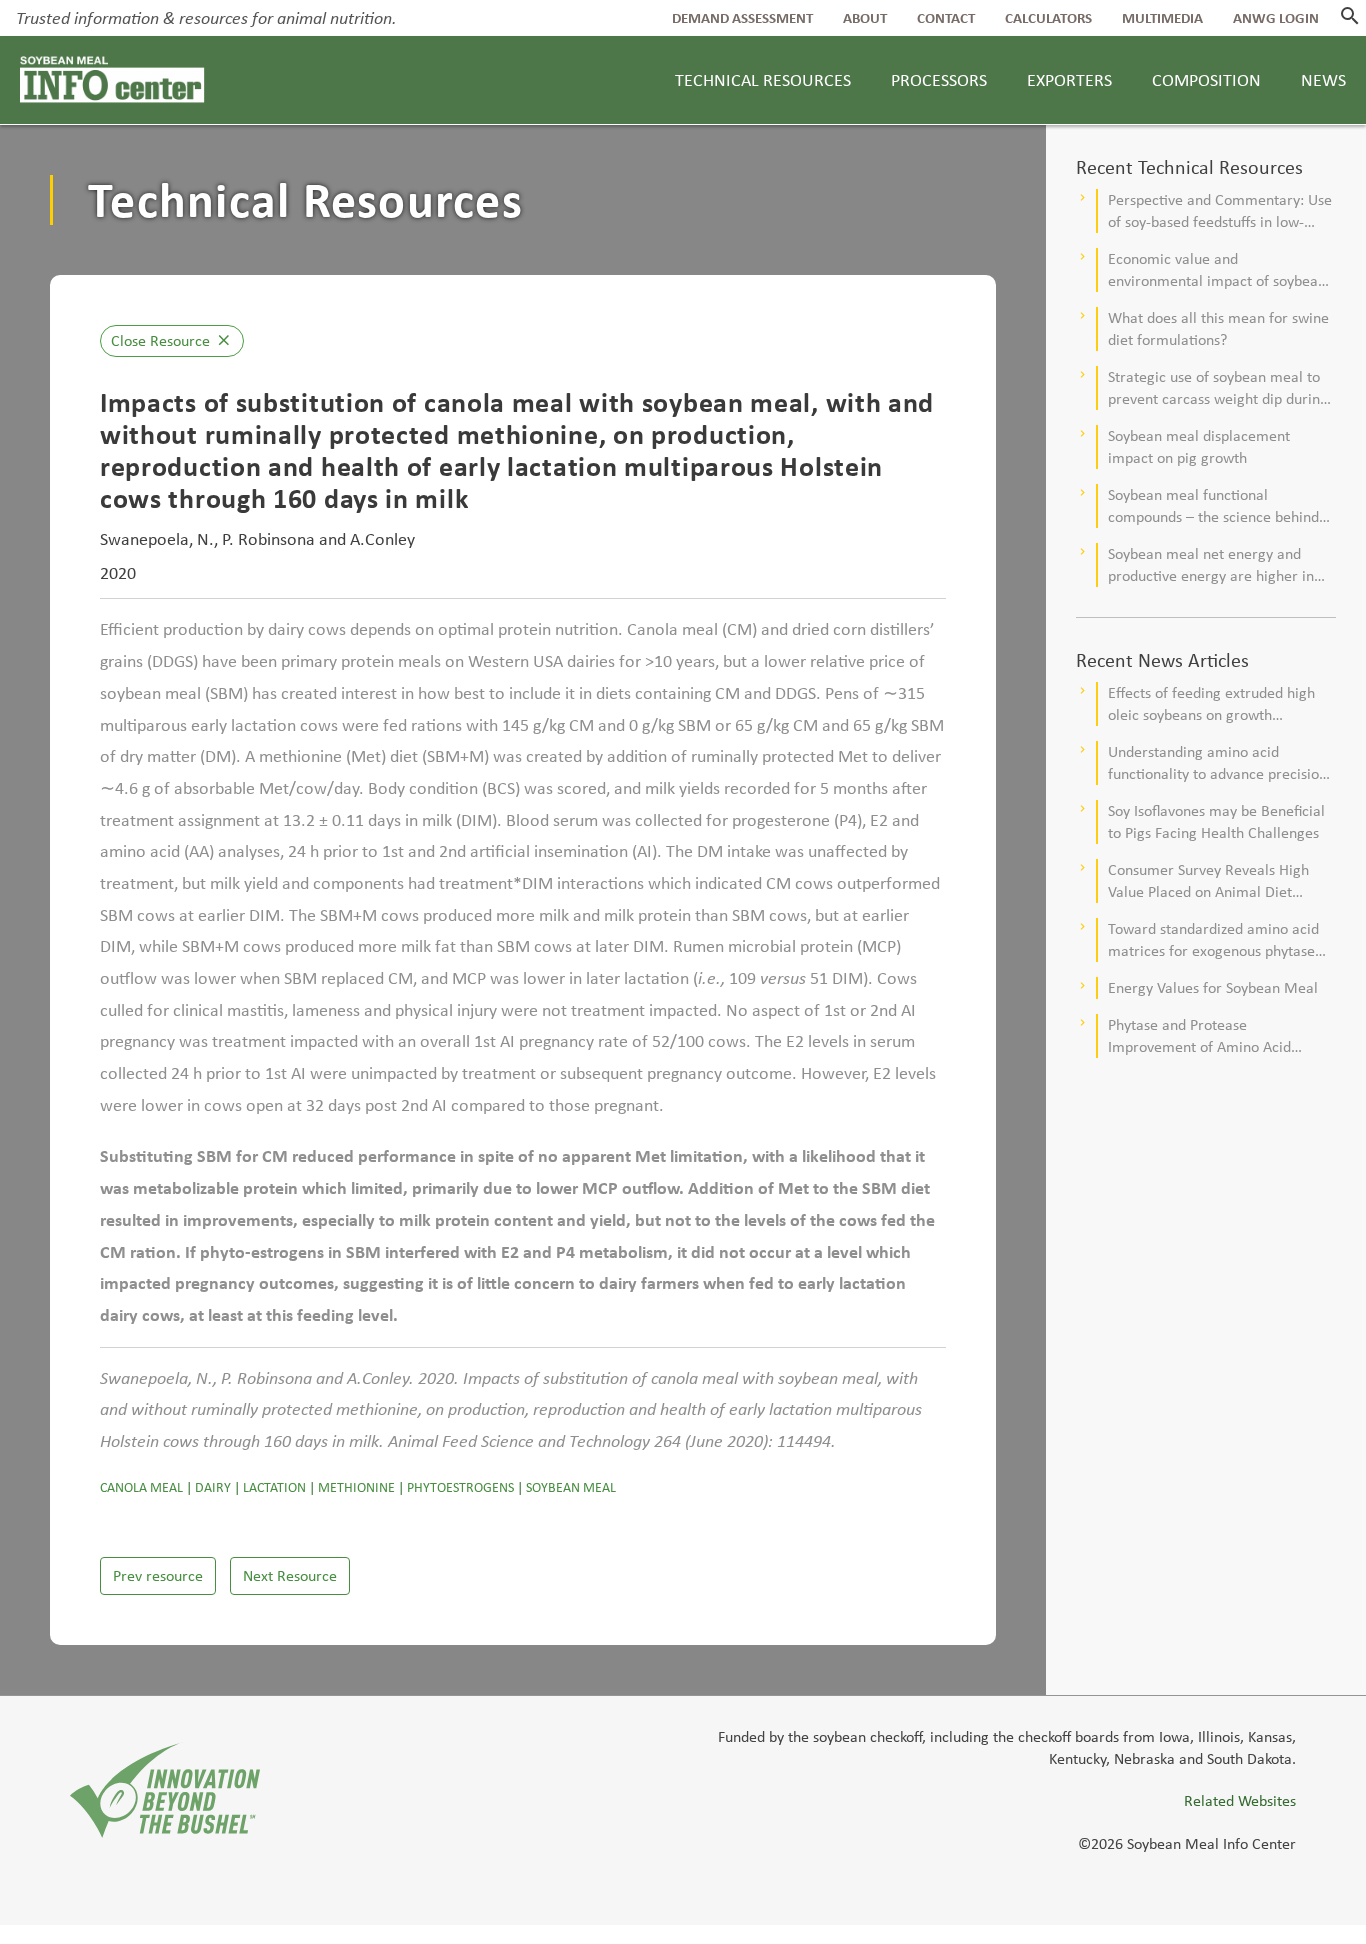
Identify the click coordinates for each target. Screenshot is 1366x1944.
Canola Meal (141, 1487)
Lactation (274, 1487)
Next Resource (290, 1575)
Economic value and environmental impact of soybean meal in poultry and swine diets (1217, 270)
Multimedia (1162, 18)
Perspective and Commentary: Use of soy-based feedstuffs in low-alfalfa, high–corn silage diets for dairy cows (1220, 211)
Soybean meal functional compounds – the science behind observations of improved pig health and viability (1213, 506)
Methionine (356, 1487)
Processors (939, 80)
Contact (946, 18)
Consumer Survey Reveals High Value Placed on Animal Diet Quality (1208, 881)
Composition (1206, 80)
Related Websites (1240, 1800)
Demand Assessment (742, 18)
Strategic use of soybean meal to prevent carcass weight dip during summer (1218, 388)
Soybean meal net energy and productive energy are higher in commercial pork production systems (1211, 565)
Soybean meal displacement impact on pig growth (1199, 446)
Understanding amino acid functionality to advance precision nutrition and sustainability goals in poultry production (1221, 763)
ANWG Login (1276, 18)
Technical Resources (763, 80)
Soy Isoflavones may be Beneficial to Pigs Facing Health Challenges (1216, 821)
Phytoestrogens (460, 1487)
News (1323, 80)
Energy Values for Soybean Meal (1213, 987)
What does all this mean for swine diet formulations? (1218, 328)
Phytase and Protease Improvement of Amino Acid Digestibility (1199, 1036)
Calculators (1048, 18)
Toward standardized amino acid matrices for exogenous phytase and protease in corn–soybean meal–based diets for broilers (1213, 940)
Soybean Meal (571, 1487)
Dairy (213, 1487)
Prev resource (158, 1575)
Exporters (1069, 80)
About (865, 18)
